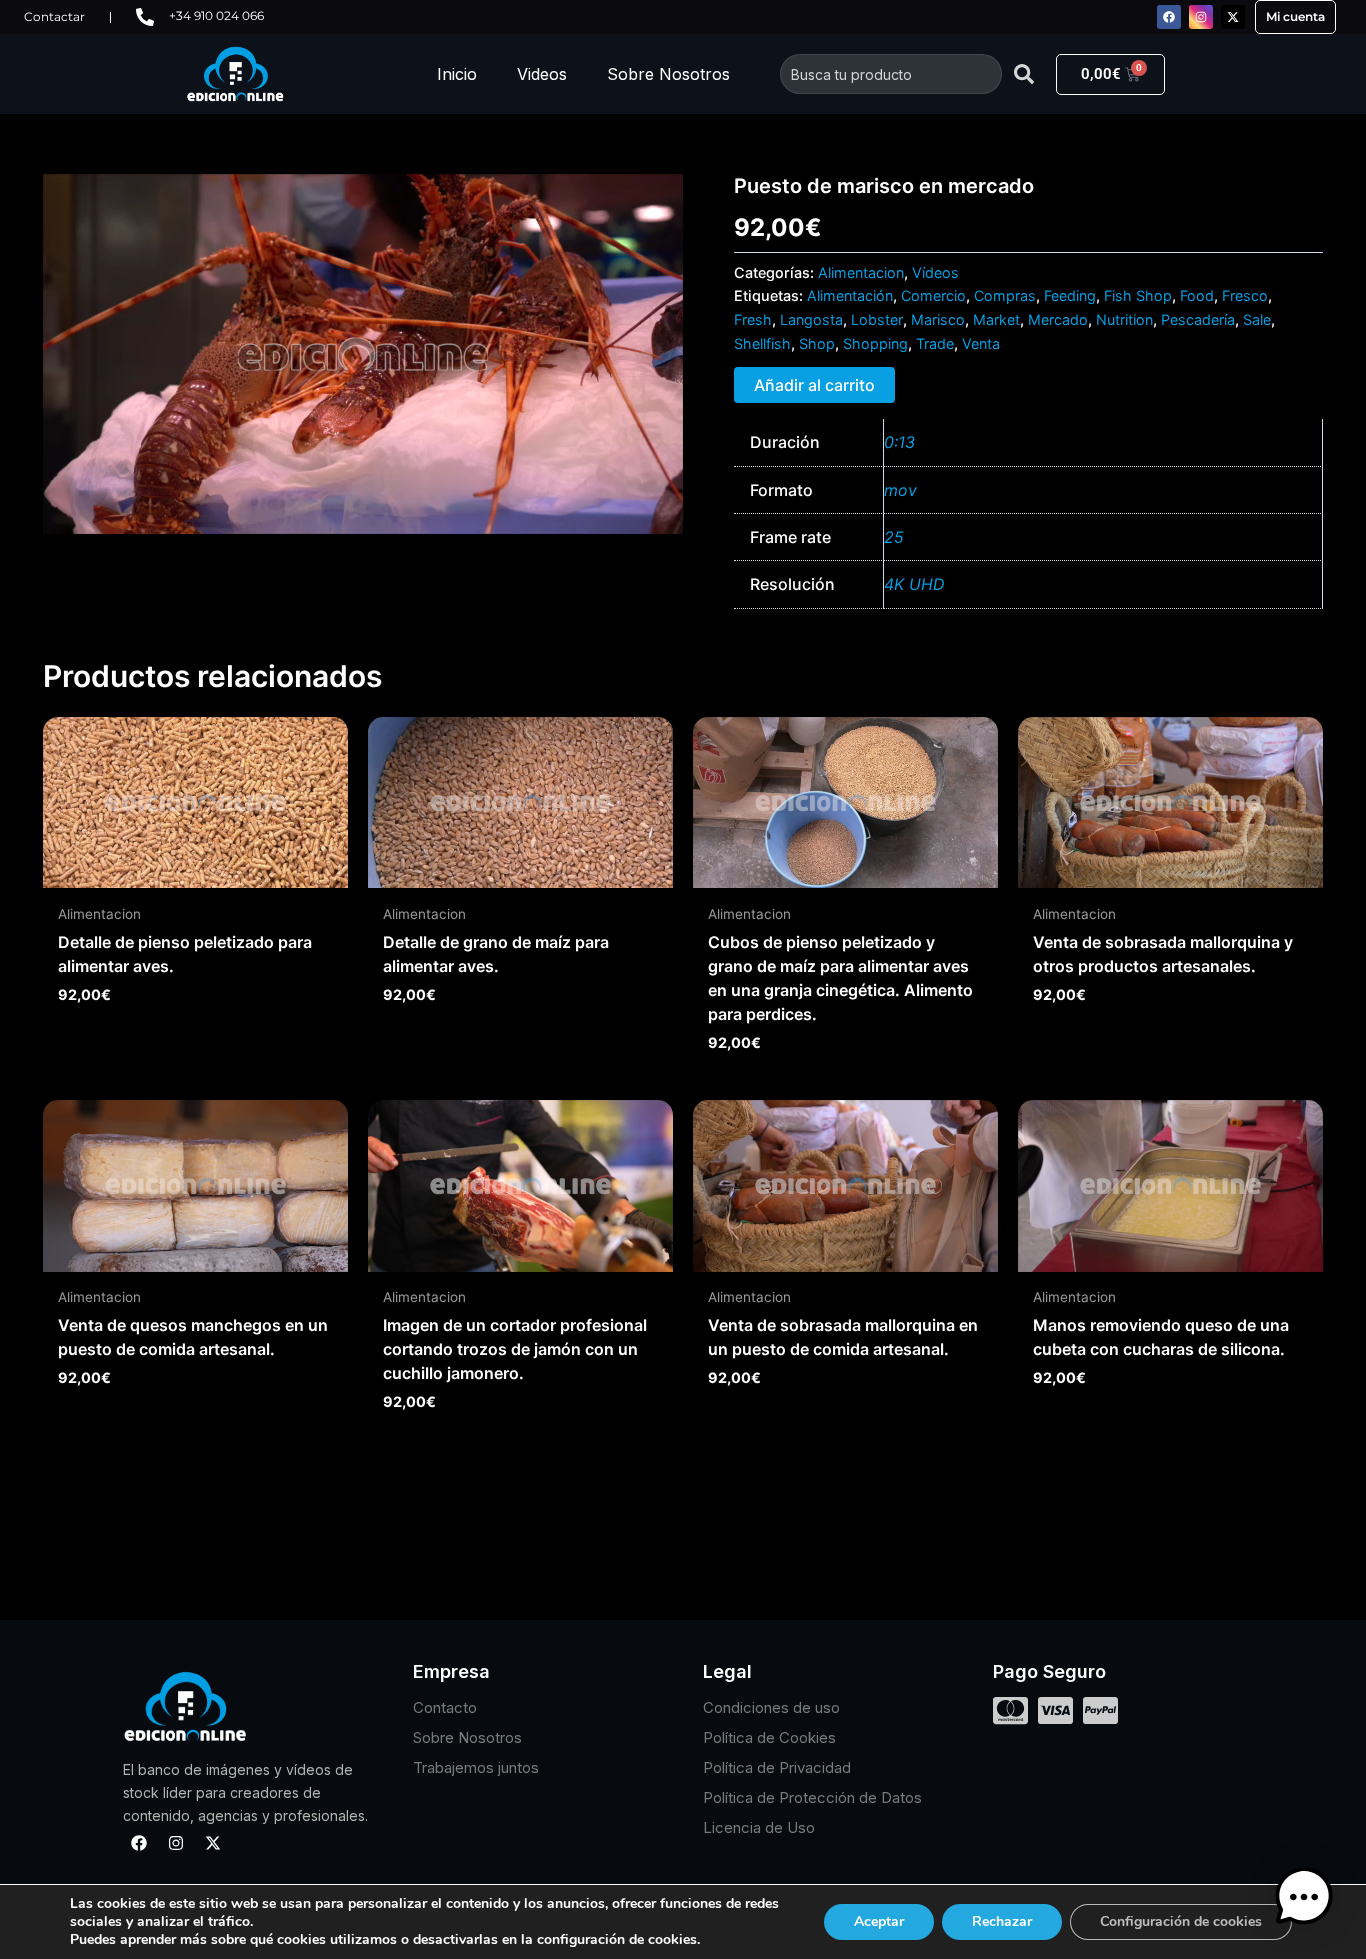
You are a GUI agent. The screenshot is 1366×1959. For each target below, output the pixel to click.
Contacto (445, 1707)
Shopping (875, 343)
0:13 (899, 442)
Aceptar (879, 1921)
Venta (981, 343)
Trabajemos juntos (476, 1767)
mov (900, 490)
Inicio (457, 74)
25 (894, 537)
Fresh (753, 319)
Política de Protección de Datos (812, 1797)
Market (996, 319)
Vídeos (935, 272)
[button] (1304, 1897)
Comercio (933, 295)
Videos (542, 74)
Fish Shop (1138, 295)
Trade (935, 343)
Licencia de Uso (759, 1827)
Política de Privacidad (777, 1767)
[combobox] (891, 74)
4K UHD (914, 584)
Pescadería (1198, 319)
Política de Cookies (769, 1737)
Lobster (877, 319)
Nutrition (1124, 319)
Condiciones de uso (771, 1707)
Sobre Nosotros (668, 74)
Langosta (811, 319)
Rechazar (1002, 1921)
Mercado (1058, 319)
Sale (1257, 319)
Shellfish (762, 343)
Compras (1005, 295)
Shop (817, 343)
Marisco (938, 319)
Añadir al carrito (814, 385)
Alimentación (850, 295)
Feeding (1070, 295)
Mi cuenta (1295, 16)
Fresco (1245, 295)
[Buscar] (1024, 74)
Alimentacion (861, 272)
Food (1197, 295)
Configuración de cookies (1181, 1921)
